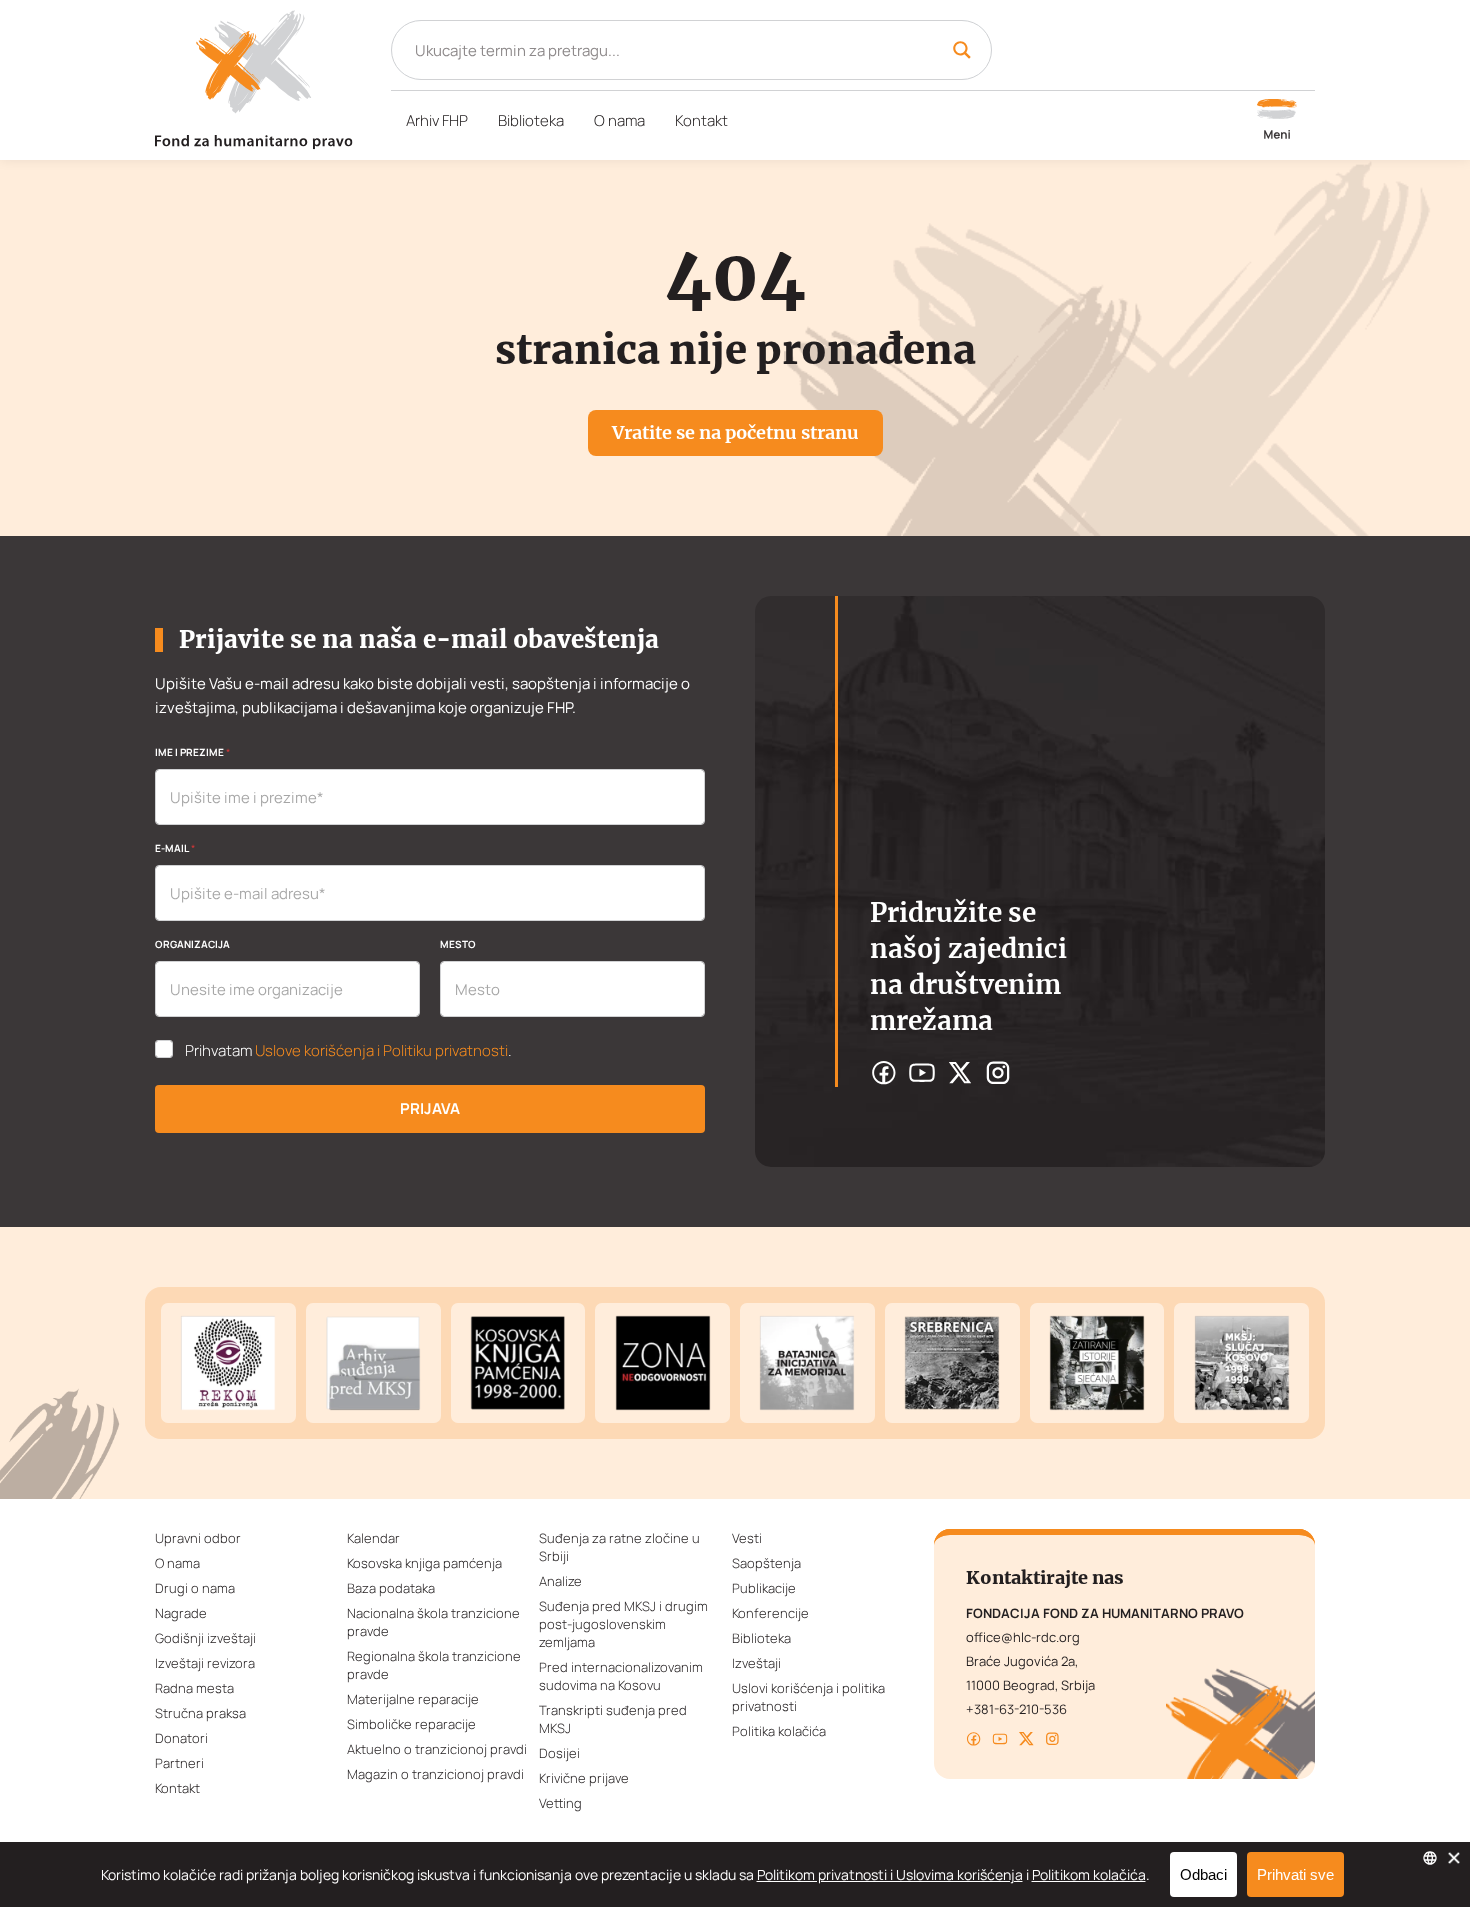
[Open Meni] (1277, 121)
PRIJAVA (430, 1108)
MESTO (458, 944)
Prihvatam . (348, 1051)
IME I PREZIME (192, 752)
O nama (619, 120)
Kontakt (701, 120)
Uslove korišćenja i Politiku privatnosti (381, 1050)
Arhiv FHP (437, 120)
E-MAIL (175, 848)
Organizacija (192, 944)
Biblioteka (531, 120)
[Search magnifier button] (962, 50)
